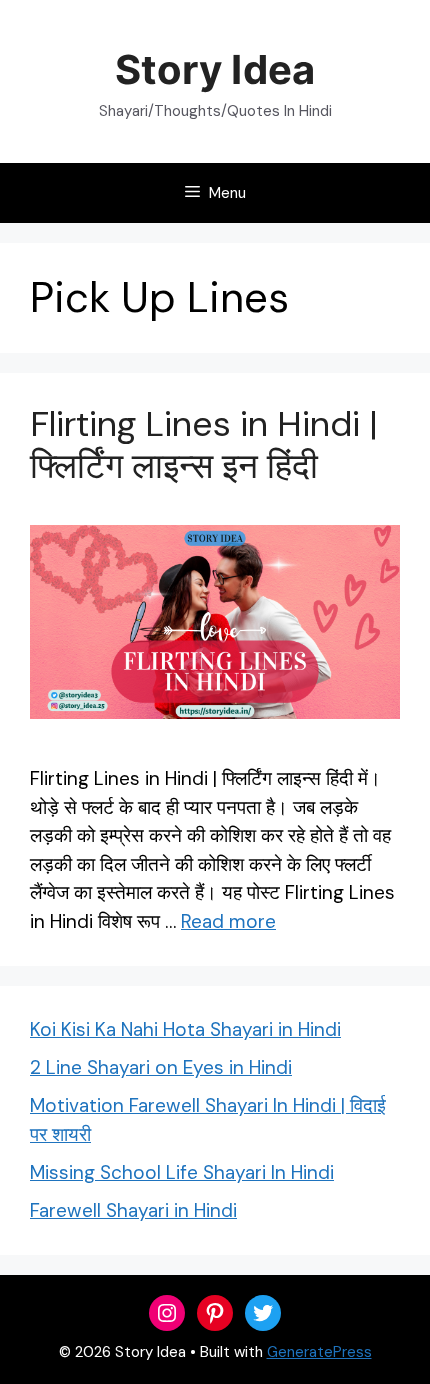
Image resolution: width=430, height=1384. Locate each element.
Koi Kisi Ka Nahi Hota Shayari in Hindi (185, 1029)
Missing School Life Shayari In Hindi (182, 1172)
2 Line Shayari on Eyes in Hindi (161, 1067)
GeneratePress (319, 1352)
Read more (228, 921)
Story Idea (214, 69)
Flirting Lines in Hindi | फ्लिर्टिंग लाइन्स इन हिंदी (204, 445)
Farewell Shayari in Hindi (133, 1210)
